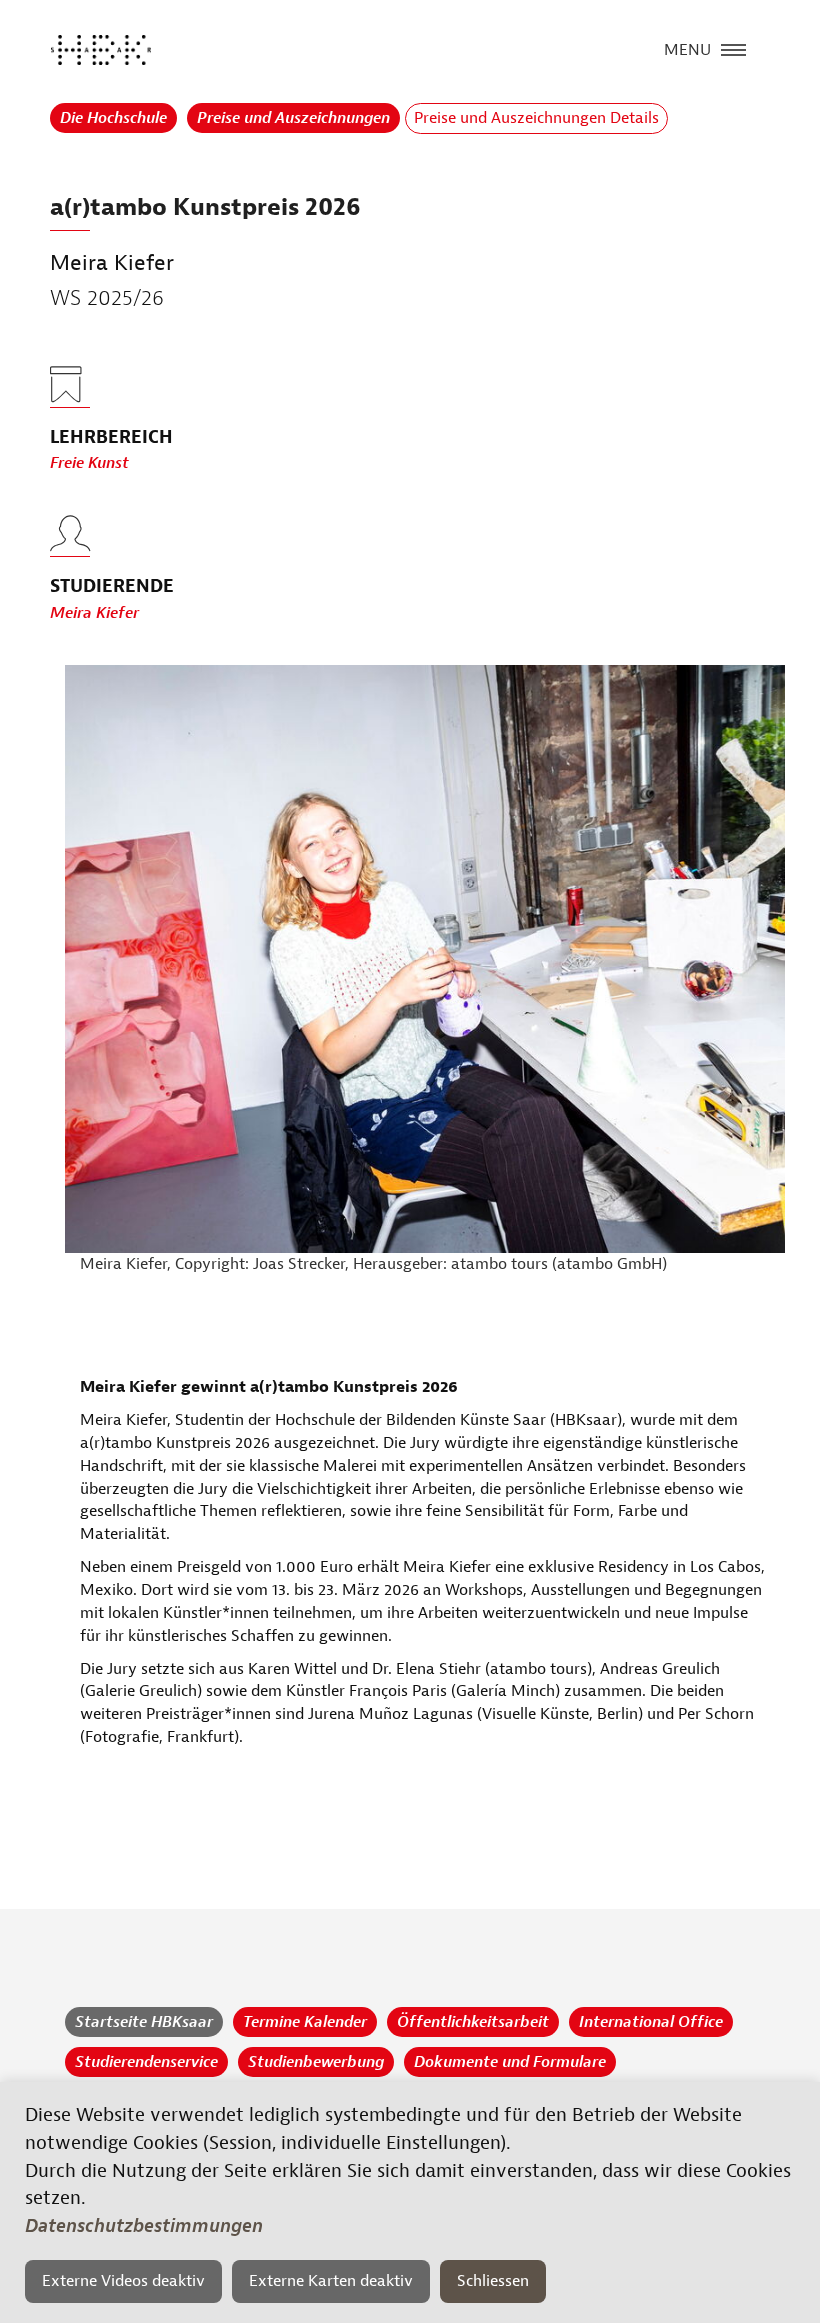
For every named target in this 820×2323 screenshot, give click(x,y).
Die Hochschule (113, 118)
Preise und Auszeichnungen (293, 118)
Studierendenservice (146, 2062)
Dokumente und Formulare (510, 2062)
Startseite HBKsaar (144, 2022)
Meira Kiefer (94, 613)
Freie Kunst (89, 463)
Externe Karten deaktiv (331, 2281)
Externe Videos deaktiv (123, 2281)
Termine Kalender (305, 2022)
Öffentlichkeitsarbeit (473, 2022)
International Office (651, 2022)
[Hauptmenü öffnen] (733, 48)
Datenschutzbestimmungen (144, 2226)
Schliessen (493, 2281)
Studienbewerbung (316, 2062)
